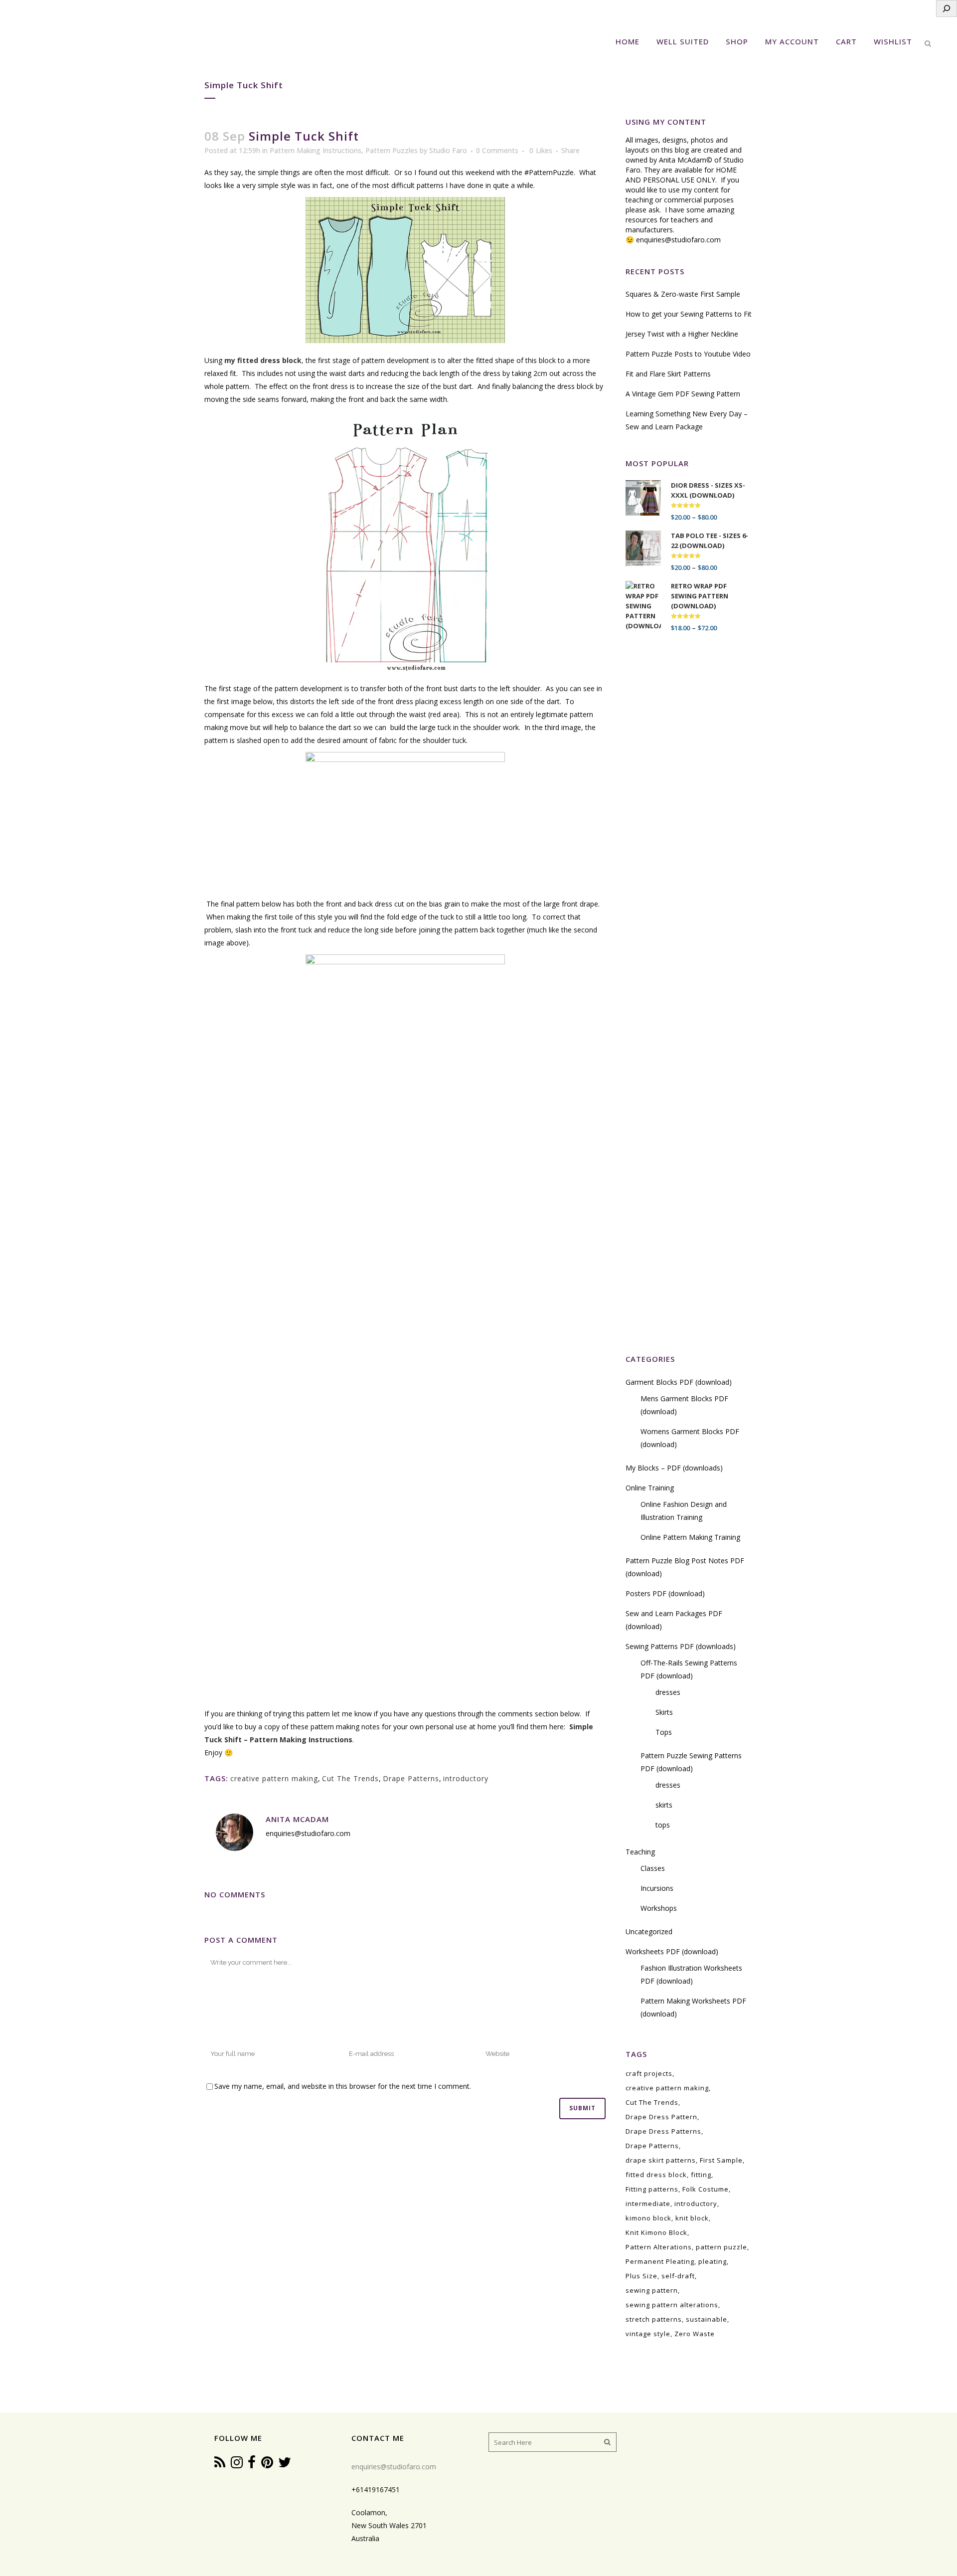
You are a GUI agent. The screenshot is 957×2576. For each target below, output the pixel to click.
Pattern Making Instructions (316, 150)
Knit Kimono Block (656, 2232)
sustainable (707, 2319)
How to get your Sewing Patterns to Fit (689, 314)
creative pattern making (274, 1778)
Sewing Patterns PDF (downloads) (681, 1646)
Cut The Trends (350, 1778)
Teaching (640, 1852)
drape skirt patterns (661, 2160)
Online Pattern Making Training (690, 1537)
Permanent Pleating (660, 2261)
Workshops (659, 1908)
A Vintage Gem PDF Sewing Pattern (683, 394)
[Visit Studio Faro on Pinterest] (267, 2465)
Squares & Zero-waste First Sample (683, 294)
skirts (664, 1805)
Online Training (650, 1488)
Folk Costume (706, 2189)
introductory (466, 1778)
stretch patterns (654, 2319)
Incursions (657, 1888)
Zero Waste (695, 2334)
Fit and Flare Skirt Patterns (668, 374)
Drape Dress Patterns (663, 2131)
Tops (664, 1732)
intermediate (648, 2204)
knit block (692, 2218)
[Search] (947, 8)
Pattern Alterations (659, 2247)
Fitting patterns (652, 2189)
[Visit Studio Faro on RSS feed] (220, 2465)
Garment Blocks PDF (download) (679, 1382)
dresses (668, 1692)
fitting (701, 2175)
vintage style (648, 2334)
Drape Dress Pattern (661, 2117)
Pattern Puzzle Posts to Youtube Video (688, 354)
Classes (653, 1868)
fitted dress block (656, 2175)
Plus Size (641, 2276)
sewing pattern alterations (672, 2305)
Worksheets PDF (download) (672, 1951)
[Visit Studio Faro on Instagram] (237, 2465)
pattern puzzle (721, 2247)
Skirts (664, 1712)
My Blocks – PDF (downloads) (674, 1468)
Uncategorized (649, 1932)
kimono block (648, 2218)
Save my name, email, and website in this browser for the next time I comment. (343, 2086)
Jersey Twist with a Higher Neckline (682, 334)
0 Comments (497, 150)
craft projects (649, 2073)
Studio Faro (448, 150)
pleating (713, 2261)
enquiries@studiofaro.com (678, 240)
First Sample (721, 2160)
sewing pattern (652, 2290)
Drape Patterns (411, 1778)
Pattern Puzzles (392, 150)
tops (663, 1825)
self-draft (678, 2276)
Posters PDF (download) (665, 1593)
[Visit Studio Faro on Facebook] (252, 2465)
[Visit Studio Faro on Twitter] (285, 2465)
